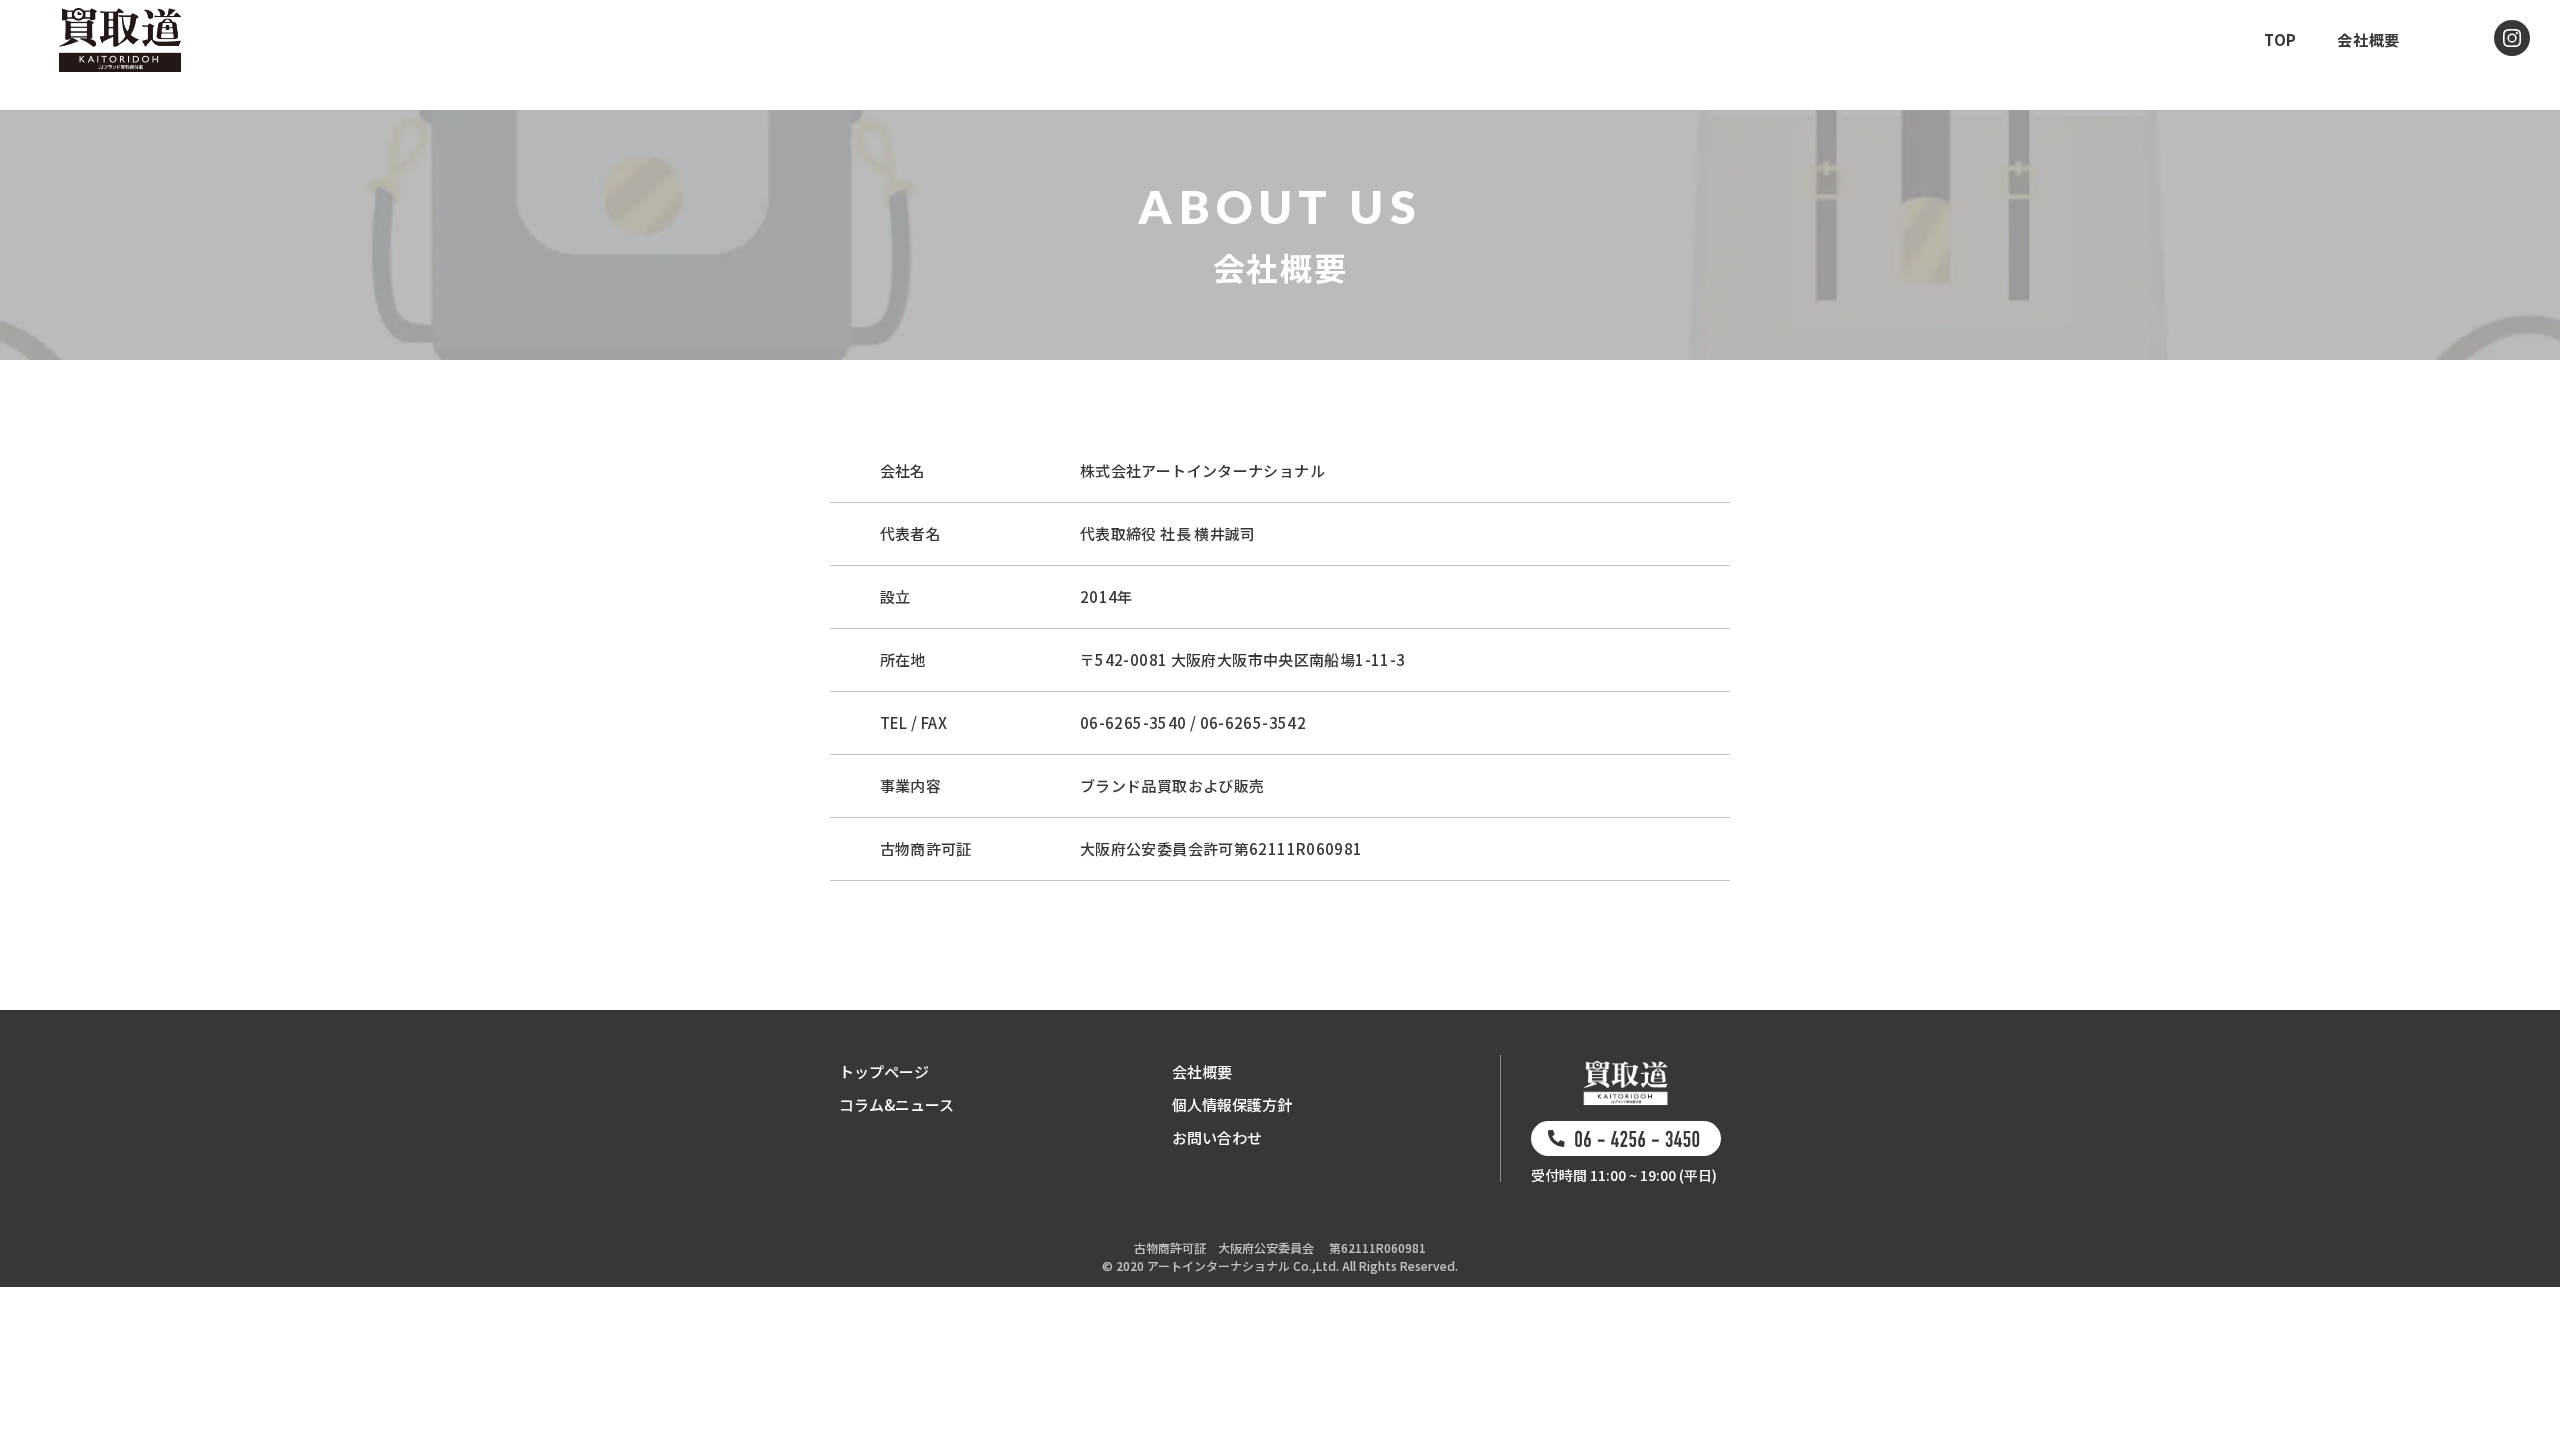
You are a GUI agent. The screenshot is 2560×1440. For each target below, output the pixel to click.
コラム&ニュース (896, 1104)
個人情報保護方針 (1232, 1104)
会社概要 (1202, 1071)
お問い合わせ (1217, 1137)
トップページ (884, 1071)
